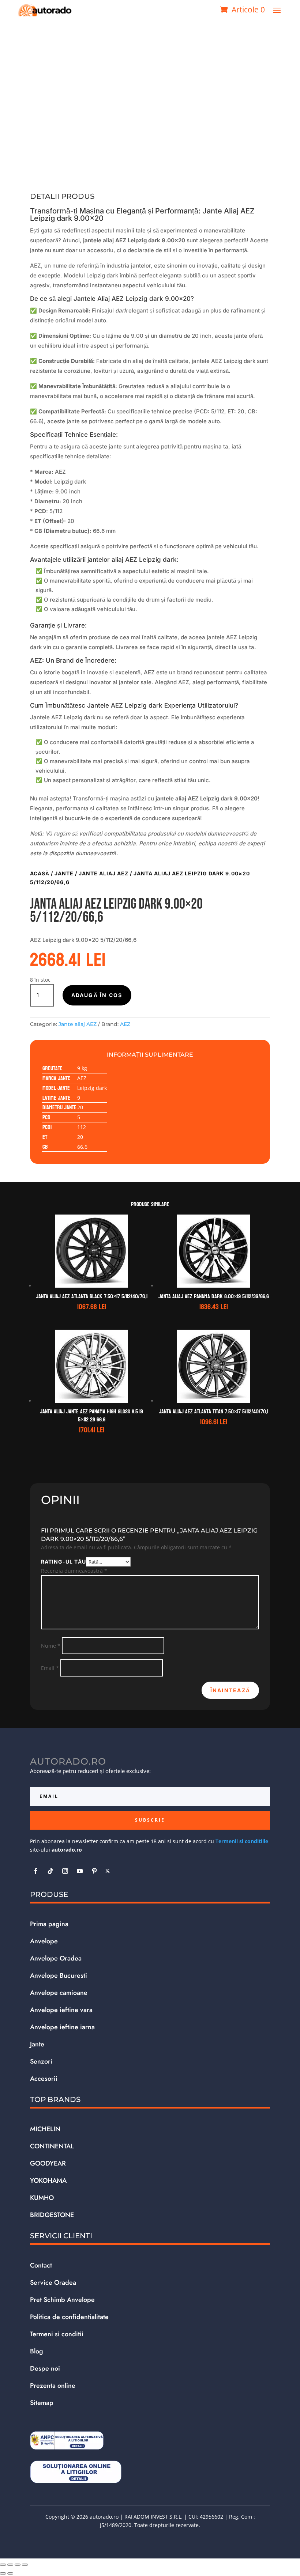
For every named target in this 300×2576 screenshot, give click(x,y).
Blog (37, 2351)
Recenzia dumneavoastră (74, 1571)
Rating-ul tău (63, 1562)
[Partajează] (18, 2565)
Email (50, 1668)
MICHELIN (45, 2129)
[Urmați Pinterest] (94, 1871)
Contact (41, 2265)
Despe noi (45, 2368)
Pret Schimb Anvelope (62, 2300)
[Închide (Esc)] (25, 2565)
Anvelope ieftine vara (61, 2010)
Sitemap (42, 2403)
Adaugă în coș (97, 995)
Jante (64, 873)
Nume (51, 1646)
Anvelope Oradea (56, 1958)
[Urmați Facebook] (36, 1871)
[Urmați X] (108, 1871)
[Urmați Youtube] (80, 1871)
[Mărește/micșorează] (3, 2565)
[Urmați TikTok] (50, 1871)
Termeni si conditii (57, 2334)
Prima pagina (49, 1924)
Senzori (41, 2061)
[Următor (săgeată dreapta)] (10, 2573)
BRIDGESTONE (52, 2215)
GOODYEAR (48, 2163)
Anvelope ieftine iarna (62, 2027)
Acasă (40, 873)
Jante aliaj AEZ (104, 873)
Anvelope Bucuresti (59, 1975)
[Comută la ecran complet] (10, 2565)
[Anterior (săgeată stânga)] (3, 2573)
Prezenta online (53, 2386)
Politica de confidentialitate (69, 2317)
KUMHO (42, 2198)
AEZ (125, 1024)
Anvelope (44, 1941)
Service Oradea (53, 2283)
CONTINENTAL (52, 2146)
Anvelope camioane (59, 1993)
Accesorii (44, 2079)
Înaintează (230, 1690)
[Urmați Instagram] (65, 1871)
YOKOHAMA (48, 2181)
